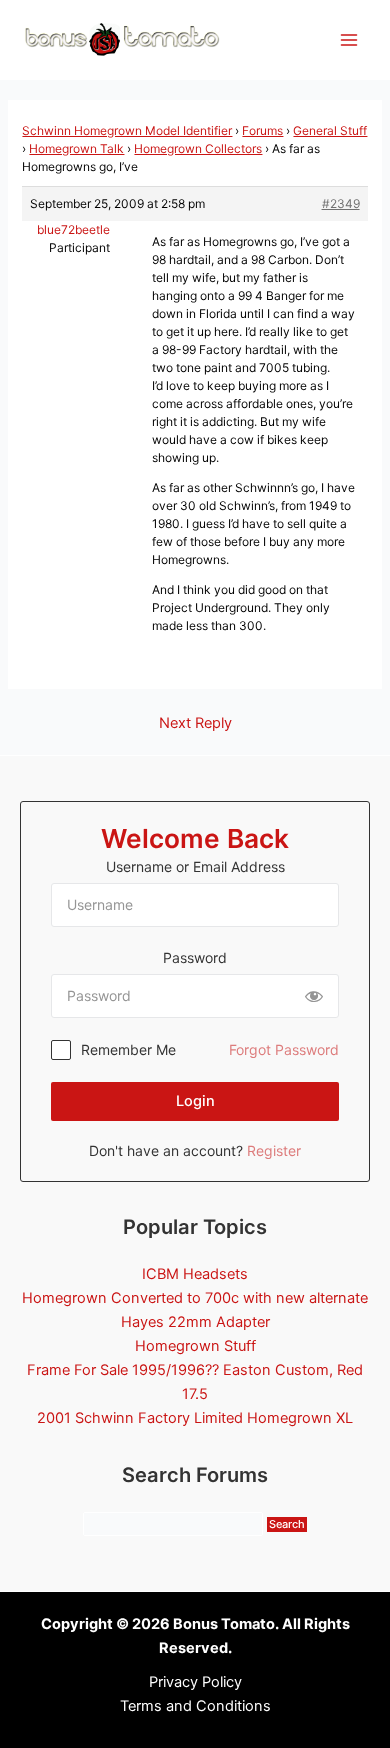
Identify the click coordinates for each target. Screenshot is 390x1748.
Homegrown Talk (76, 148)
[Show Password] (314, 996)
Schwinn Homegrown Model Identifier (127, 130)
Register (274, 1150)
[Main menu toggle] (349, 40)
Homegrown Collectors (198, 148)
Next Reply (195, 723)
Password (195, 957)
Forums (262, 130)
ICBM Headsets (195, 1274)
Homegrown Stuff (195, 1346)
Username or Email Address (195, 866)
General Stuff (330, 130)
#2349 (341, 203)
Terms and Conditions (195, 1706)
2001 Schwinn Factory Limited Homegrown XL (195, 1418)
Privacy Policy (195, 1682)
